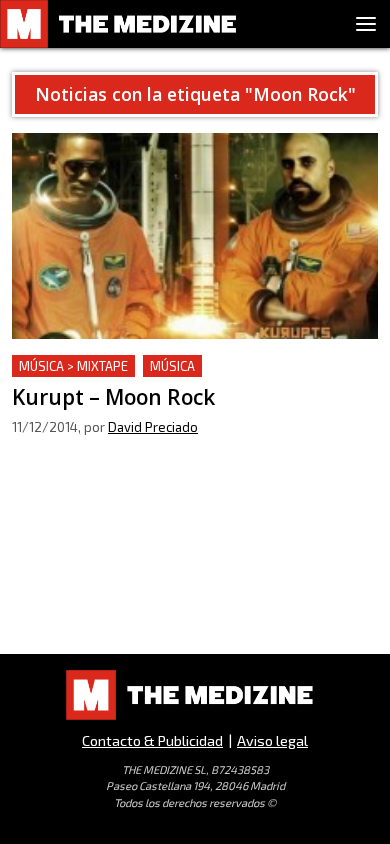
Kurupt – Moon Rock (85, 366)
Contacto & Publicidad (152, 740)
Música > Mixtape (73, 366)
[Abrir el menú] (366, 24)
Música (172, 366)
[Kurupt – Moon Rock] (195, 236)
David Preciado (153, 427)
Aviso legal (272, 740)
